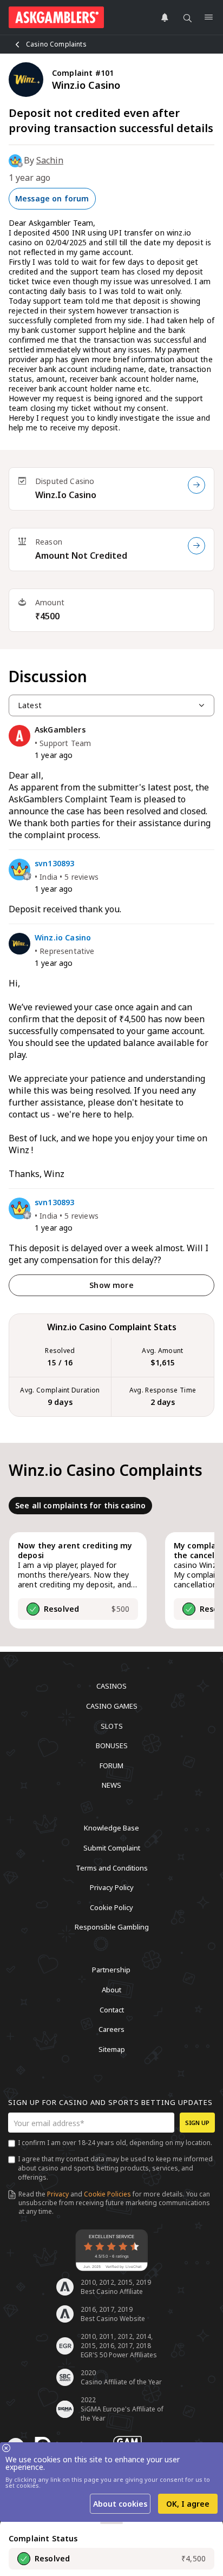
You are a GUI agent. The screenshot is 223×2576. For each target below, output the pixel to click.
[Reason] (196, 546)
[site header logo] (56, 17)
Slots (112, 1725)
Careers (111, 2029)
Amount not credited (81, 555)
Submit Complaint (112, 1848)
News (111, 1785)
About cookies (120, 2504)
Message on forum (52, 198)
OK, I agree (188, 2504)
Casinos (111, 1686)
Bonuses (112, 1745)
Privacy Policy (112, 1887)
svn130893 (54, 864)
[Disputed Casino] (196, 485)
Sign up (197, 2123)
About (111, 1990)
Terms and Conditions (112, 1867)
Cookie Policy (111, 1907)
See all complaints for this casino (80, 1505)
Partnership (111, 1970)
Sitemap (112, 2049)
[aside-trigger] (111, 2523)
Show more (111, 1285)
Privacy (58, 2194)
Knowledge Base (111, 1828)
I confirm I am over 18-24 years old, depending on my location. (115, 2143)
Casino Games (112, 1706)
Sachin (50, 160)
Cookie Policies (107, 2194)
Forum (111, 1765)
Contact (112, 2009)
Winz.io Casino (66, 495)
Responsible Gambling (112, 1927)
